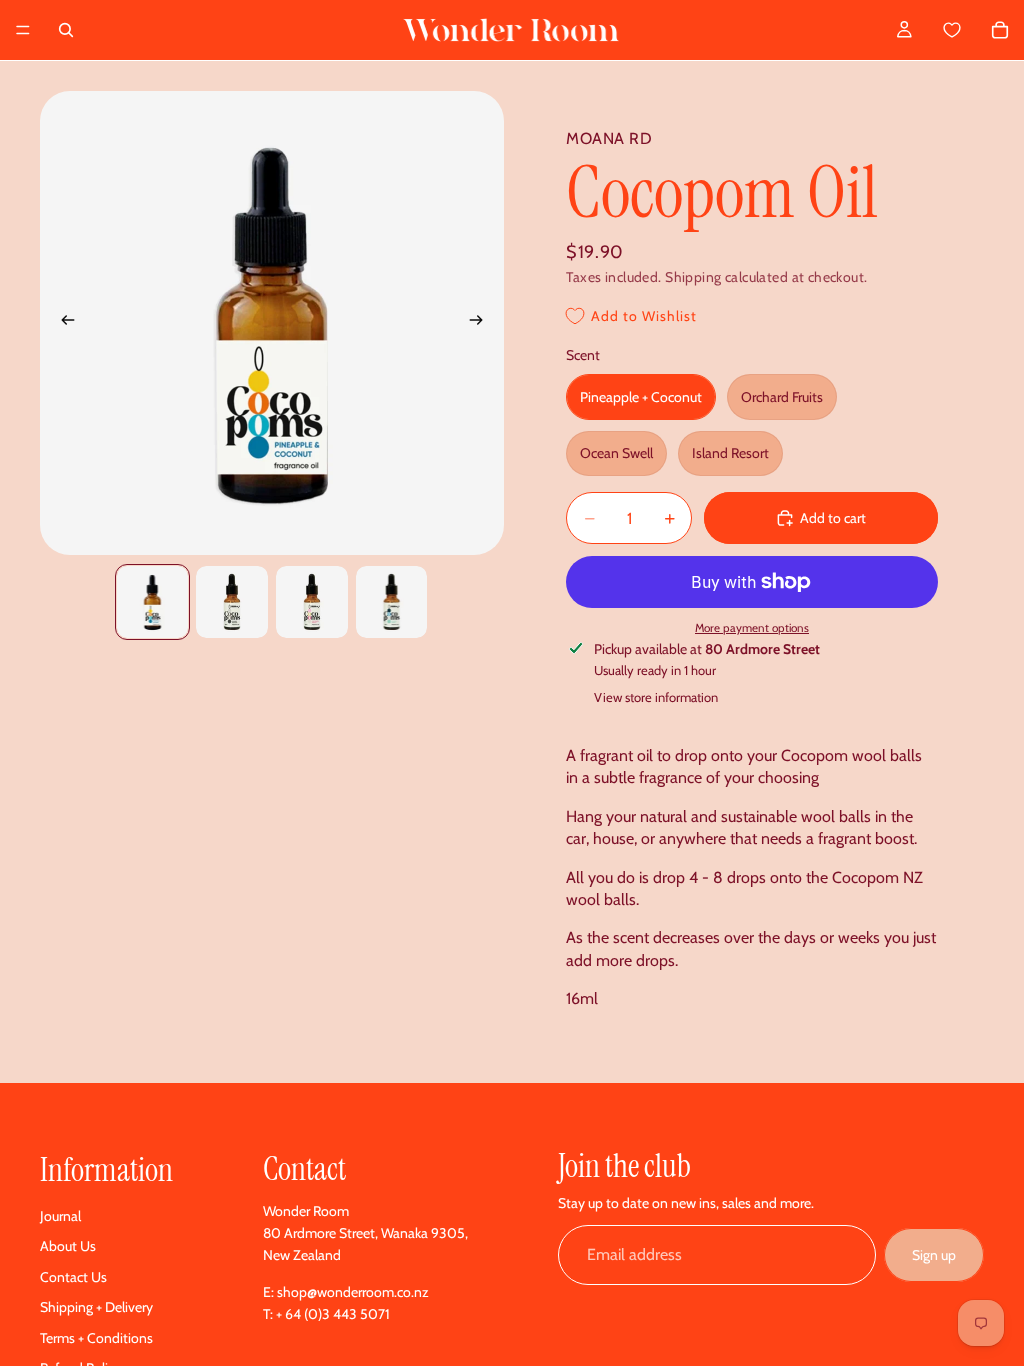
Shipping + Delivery (96, 1307)
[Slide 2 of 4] (232, 602)
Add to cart (833, 518)
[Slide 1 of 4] (153, 602)
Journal (60, 1216)
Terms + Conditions (96, 1338)
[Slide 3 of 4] (312, 602)
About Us (68, 1246)
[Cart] (974, 30)
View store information (656, 697)
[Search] (66, 30)
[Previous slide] (62, 323)
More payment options (752, 628)
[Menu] (23, 30)
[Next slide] (482, 323)
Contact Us (73, 1277)
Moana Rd (609, 138)
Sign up (934, 1255)
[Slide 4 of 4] (392, 602)
